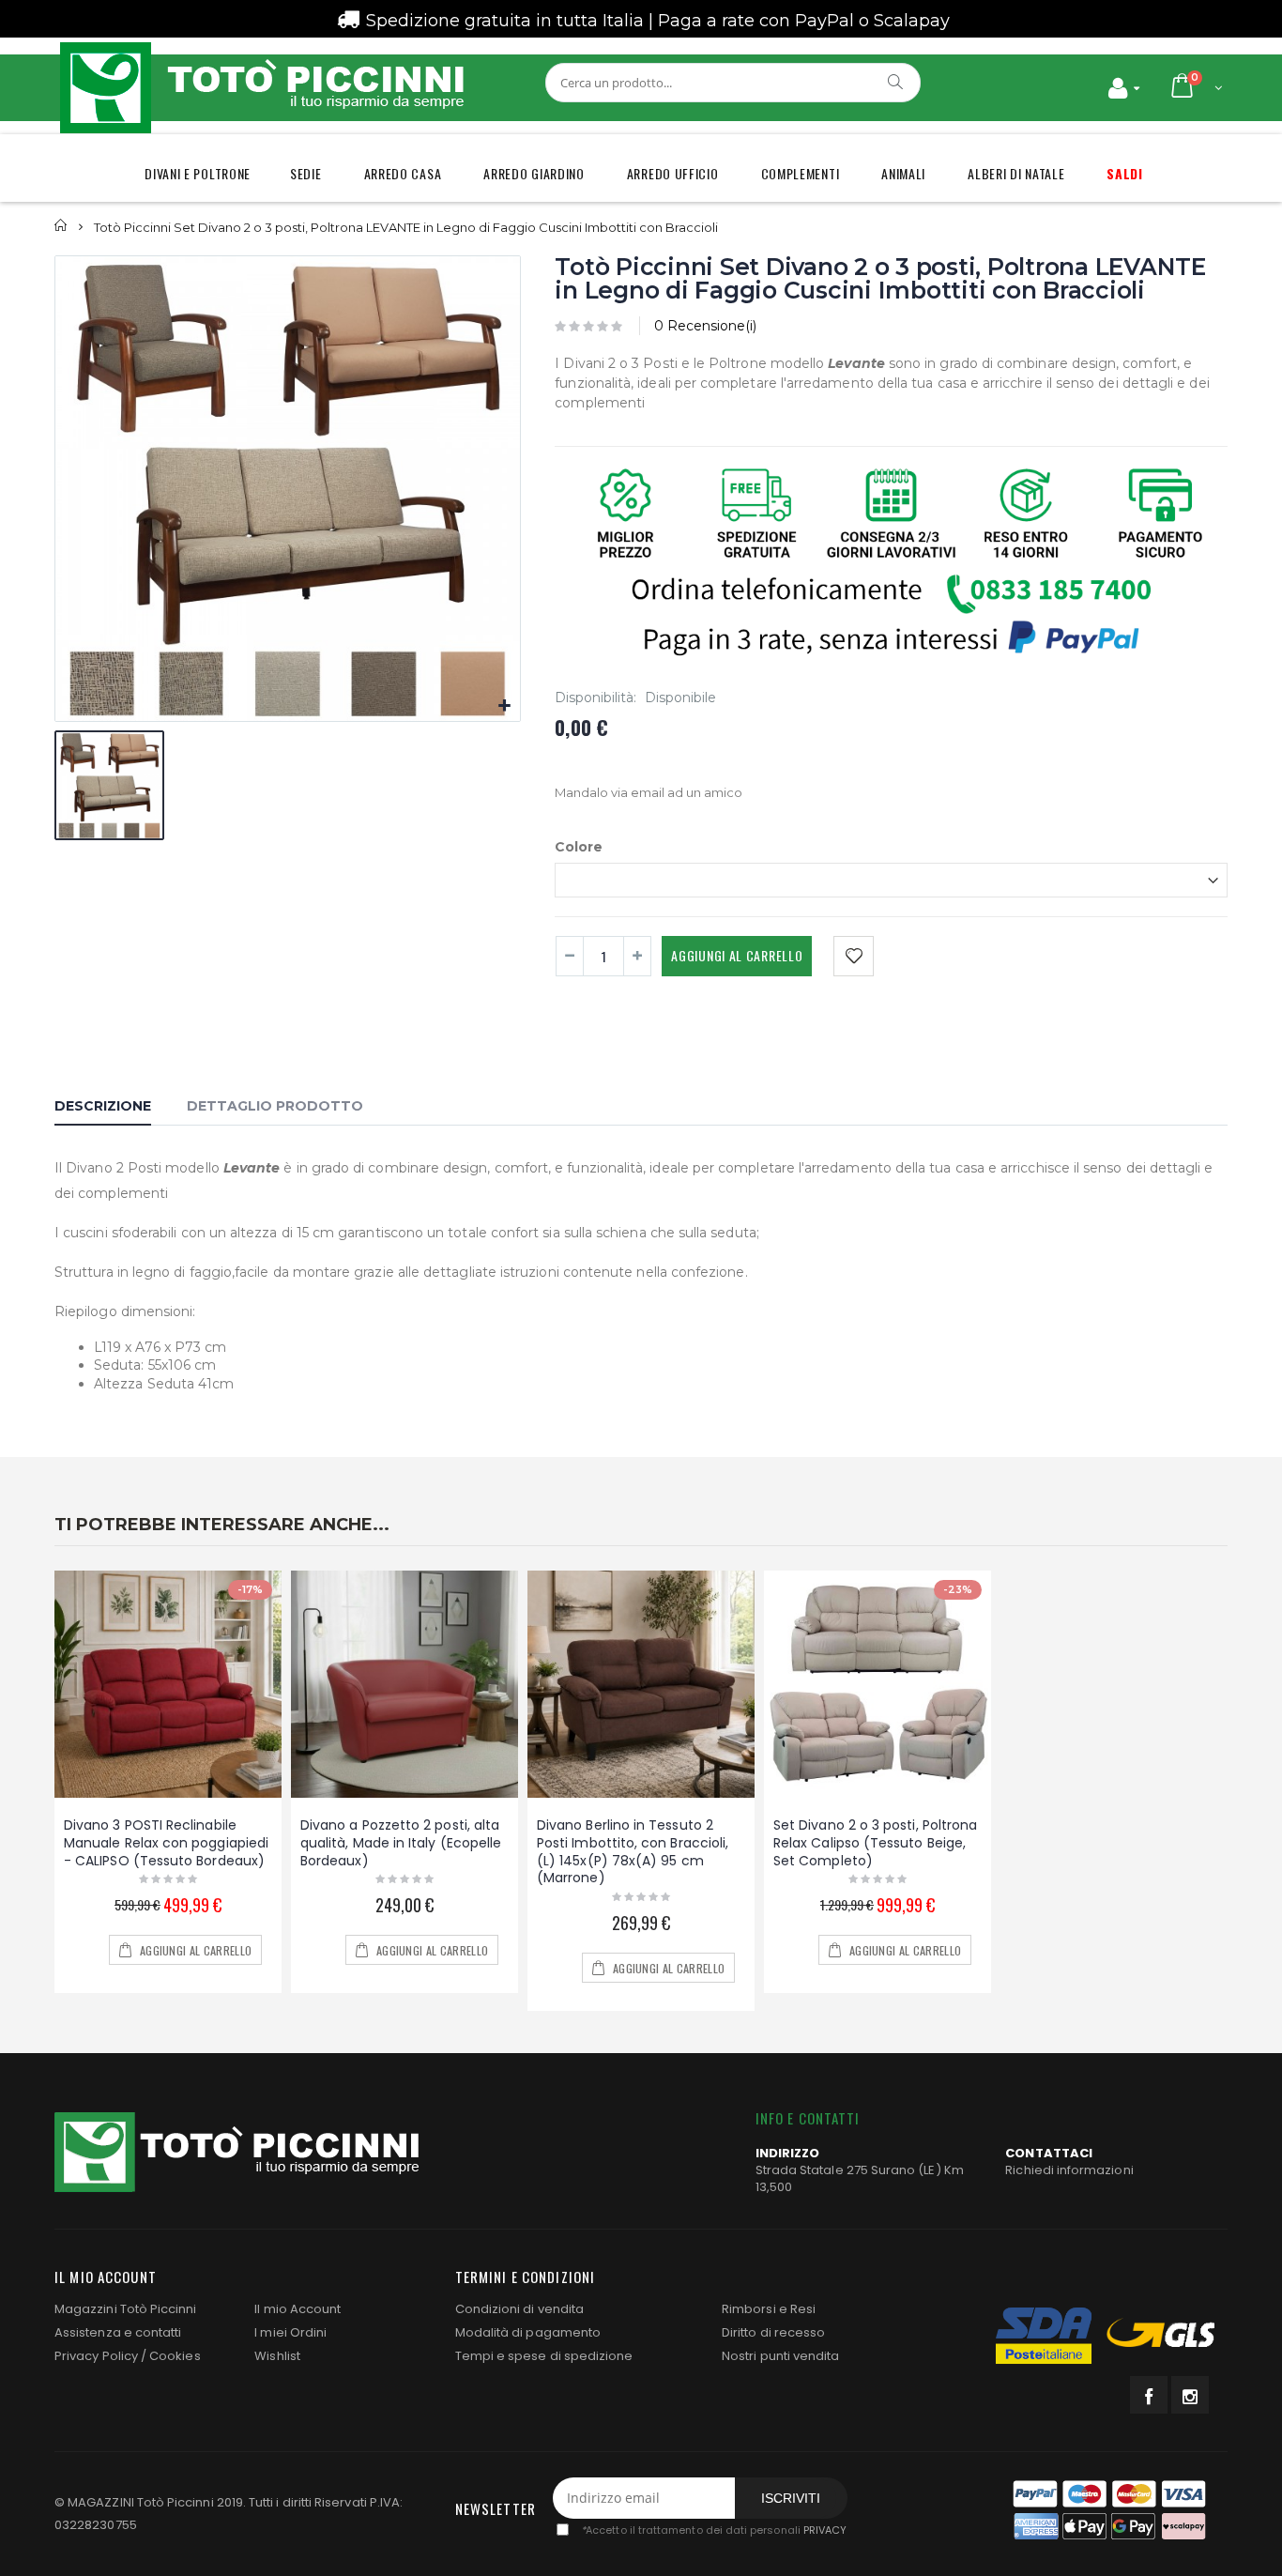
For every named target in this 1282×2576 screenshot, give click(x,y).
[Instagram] (1190, 2395)
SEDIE (306, 173)
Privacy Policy (96, 2356)
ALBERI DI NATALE (1016, 173)
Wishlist (277, 2356)
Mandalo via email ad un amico (649, 792)
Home (61, 226)
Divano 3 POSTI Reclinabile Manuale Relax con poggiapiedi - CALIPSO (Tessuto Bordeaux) (166, 1843)
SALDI (1125, 173)
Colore (579, 847)
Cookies (175, 2356)
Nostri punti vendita (780, 2356)
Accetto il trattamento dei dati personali (714, 2530)
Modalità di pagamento (528, 2332)
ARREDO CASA (403, 173)
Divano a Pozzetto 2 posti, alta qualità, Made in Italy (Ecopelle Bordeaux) (401, 1843)
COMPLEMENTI (801, 173)
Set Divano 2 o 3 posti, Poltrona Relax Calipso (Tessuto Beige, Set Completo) (875, 1843)
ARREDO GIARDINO (534, 173)
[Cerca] (896, 82)
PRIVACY (825, 2530)
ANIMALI (903, 173)
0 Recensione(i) (705, 326)
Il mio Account (298, 2309)
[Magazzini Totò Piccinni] (261, 88)
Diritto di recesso (773, 2332)
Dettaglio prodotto (275, 1106)
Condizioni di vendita (519, 2309)
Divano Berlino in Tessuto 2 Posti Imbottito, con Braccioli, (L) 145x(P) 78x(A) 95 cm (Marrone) (633, 1852)
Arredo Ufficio (673, 173)
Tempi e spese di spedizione (544, 2356)
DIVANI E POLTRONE (198, 173)
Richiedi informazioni (1069, 2170)
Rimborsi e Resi (769, 2309)
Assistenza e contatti (118, 2332)
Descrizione (103, 1106)
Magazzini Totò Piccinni (126, 2309)
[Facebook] (1149, 2395)
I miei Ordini (290, 2332)
